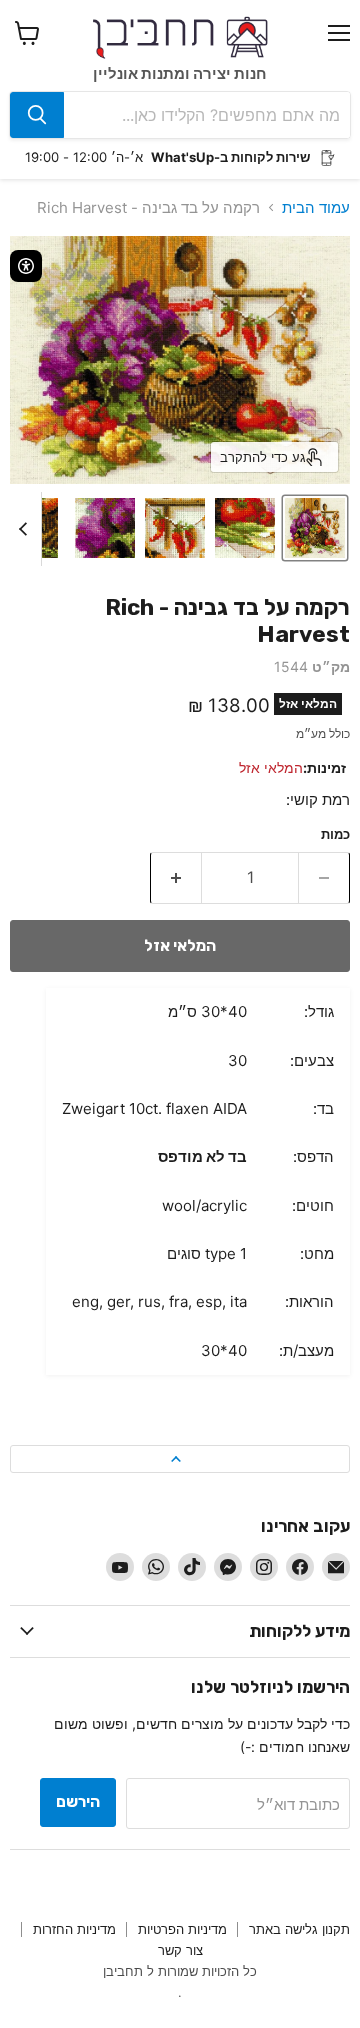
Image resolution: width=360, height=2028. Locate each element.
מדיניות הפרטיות (182, 1929)
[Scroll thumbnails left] (26, 529)
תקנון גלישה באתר (299, 1929)
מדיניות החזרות (74, 1929)
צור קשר (180, 1950)
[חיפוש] (37, 115)
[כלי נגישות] (26, 266)
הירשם (78, 1801)
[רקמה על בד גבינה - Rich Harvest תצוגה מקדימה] (315, 528)
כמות (335, 834)
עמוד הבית (316, 207)
